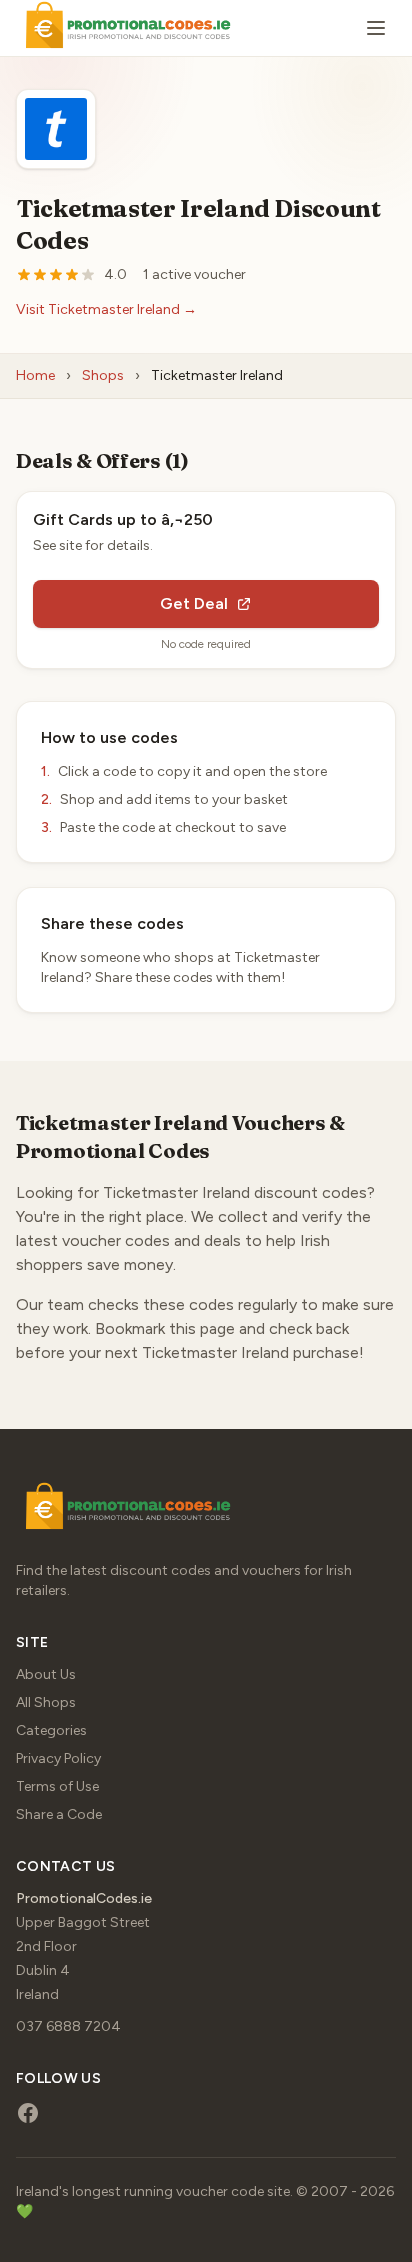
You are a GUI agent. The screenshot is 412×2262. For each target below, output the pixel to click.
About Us (46, 1674)
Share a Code (59, 1814)
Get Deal (194, 603)
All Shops (46, 1702)
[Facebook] (28, 2113)
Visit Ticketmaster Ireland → (106, 309)
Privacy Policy (58, 1758)
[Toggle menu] (376, 28)
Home (35, 375)
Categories (51, 1730)
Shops (103, 375)
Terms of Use (57, 1786)
